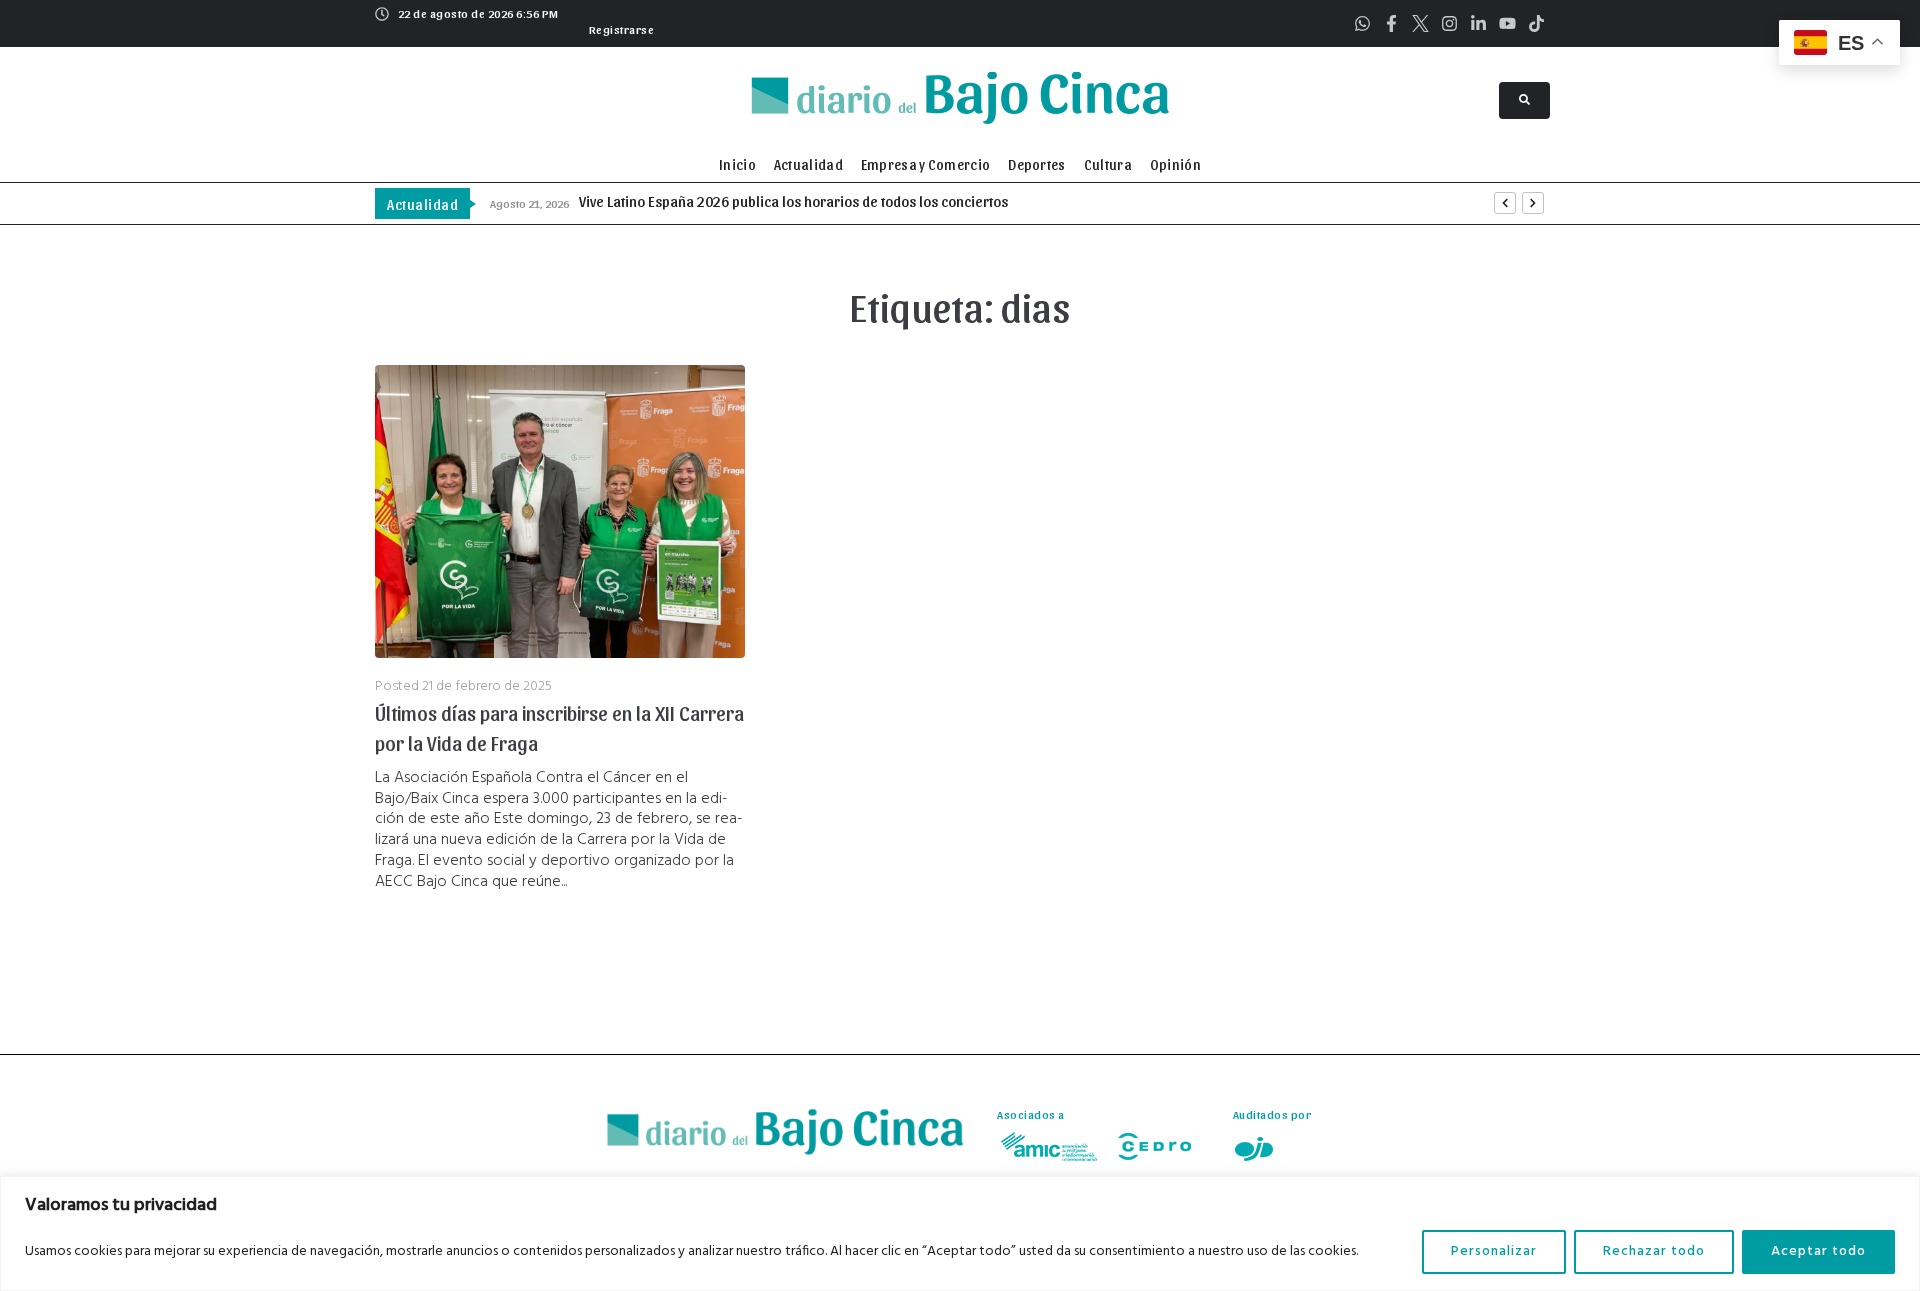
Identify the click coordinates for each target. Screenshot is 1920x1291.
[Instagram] (1449, 23)
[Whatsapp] (1362, 23)
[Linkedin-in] (1478, 23)
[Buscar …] (1524, 100)
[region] (960, 1233)
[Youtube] (1507, 23)
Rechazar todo (1654, 1251)
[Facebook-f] (1391, 23)
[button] (619, 27)
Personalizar (1494, 1251)
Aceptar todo (1818, 1251)
